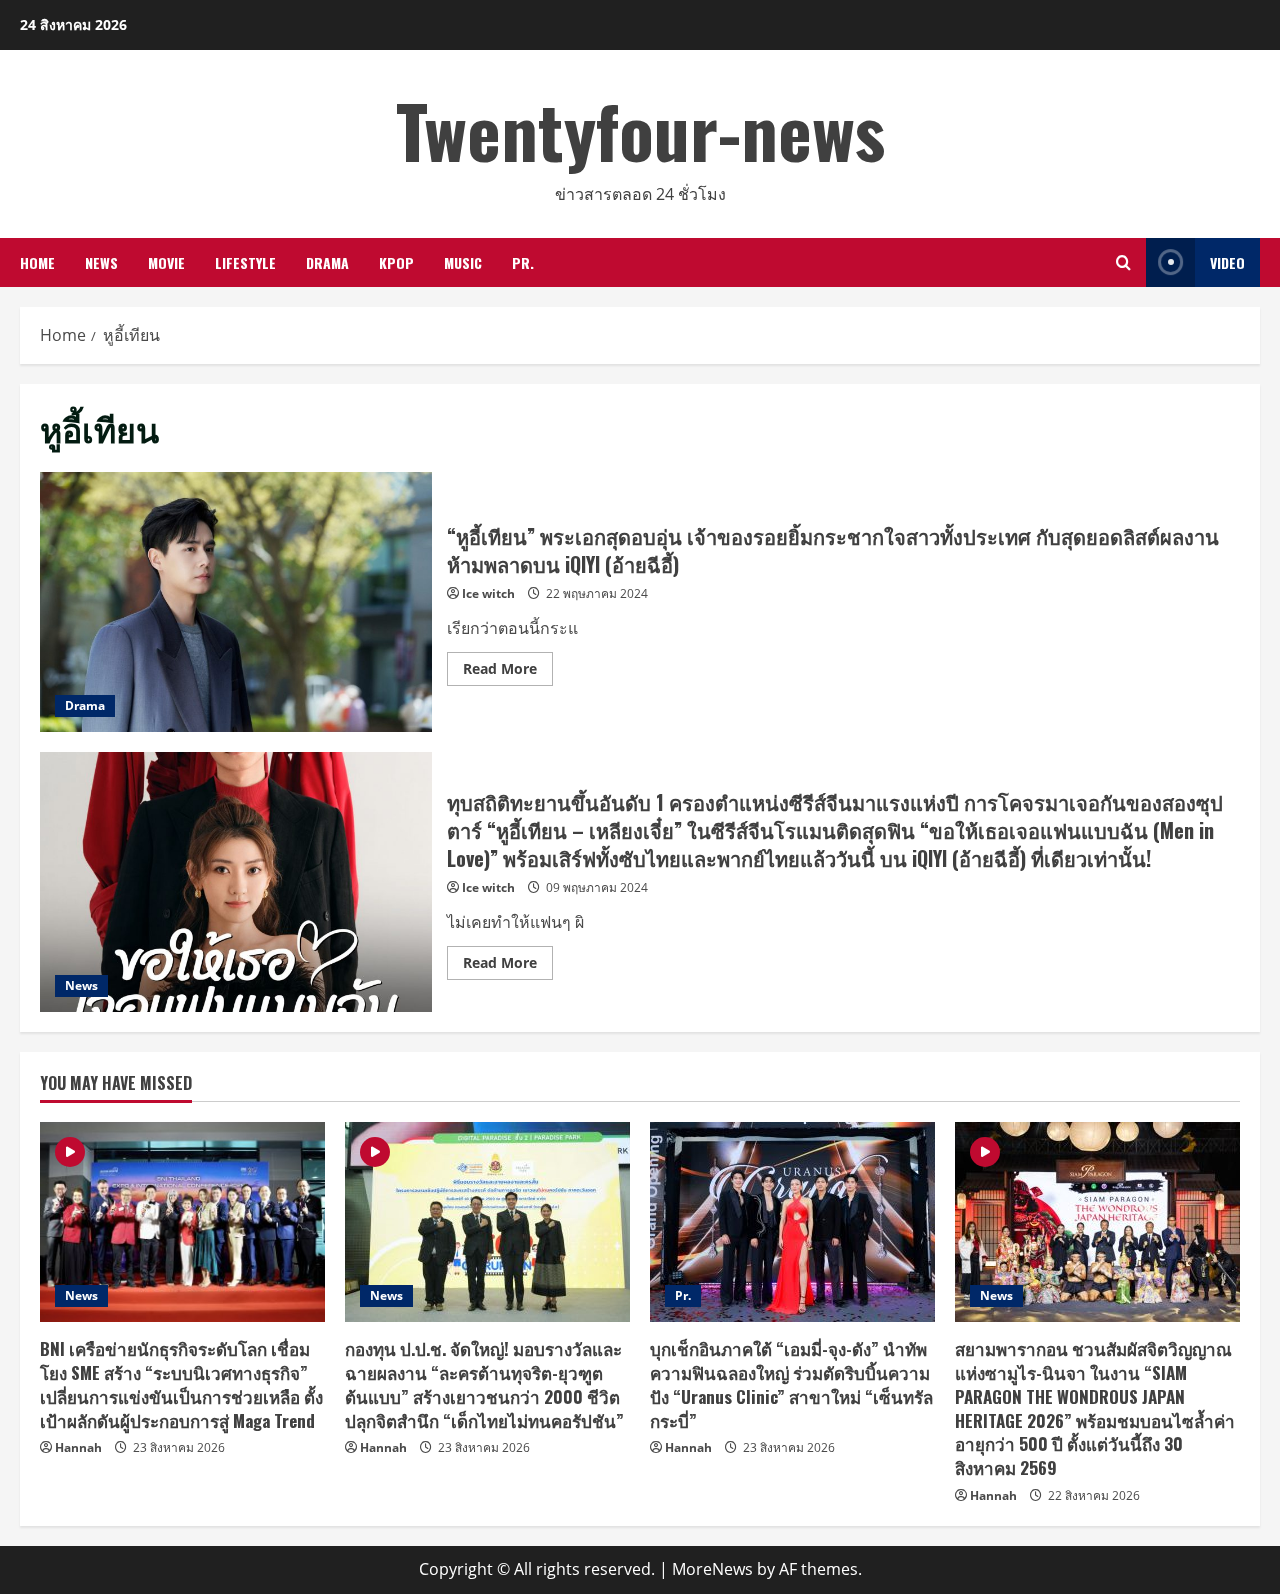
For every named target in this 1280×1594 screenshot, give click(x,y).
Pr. (523, 262)
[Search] (1123, 262)
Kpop (396, 262)
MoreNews (712, 1569)
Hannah (78, 1447)
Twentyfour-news (640, 129)
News (101, 262)
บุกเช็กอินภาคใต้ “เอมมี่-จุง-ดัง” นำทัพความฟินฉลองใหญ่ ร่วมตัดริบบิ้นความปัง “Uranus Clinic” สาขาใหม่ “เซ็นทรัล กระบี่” (791, 1384)
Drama (327, 262)
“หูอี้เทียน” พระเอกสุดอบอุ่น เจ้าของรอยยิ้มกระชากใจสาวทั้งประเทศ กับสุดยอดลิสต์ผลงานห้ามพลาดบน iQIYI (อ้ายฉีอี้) (236, 602)
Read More (508, 672)
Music (463, 262)
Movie (166, 262)
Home (37, 262)
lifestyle (245, 262)
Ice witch (488, 593)
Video (1227, 262)
